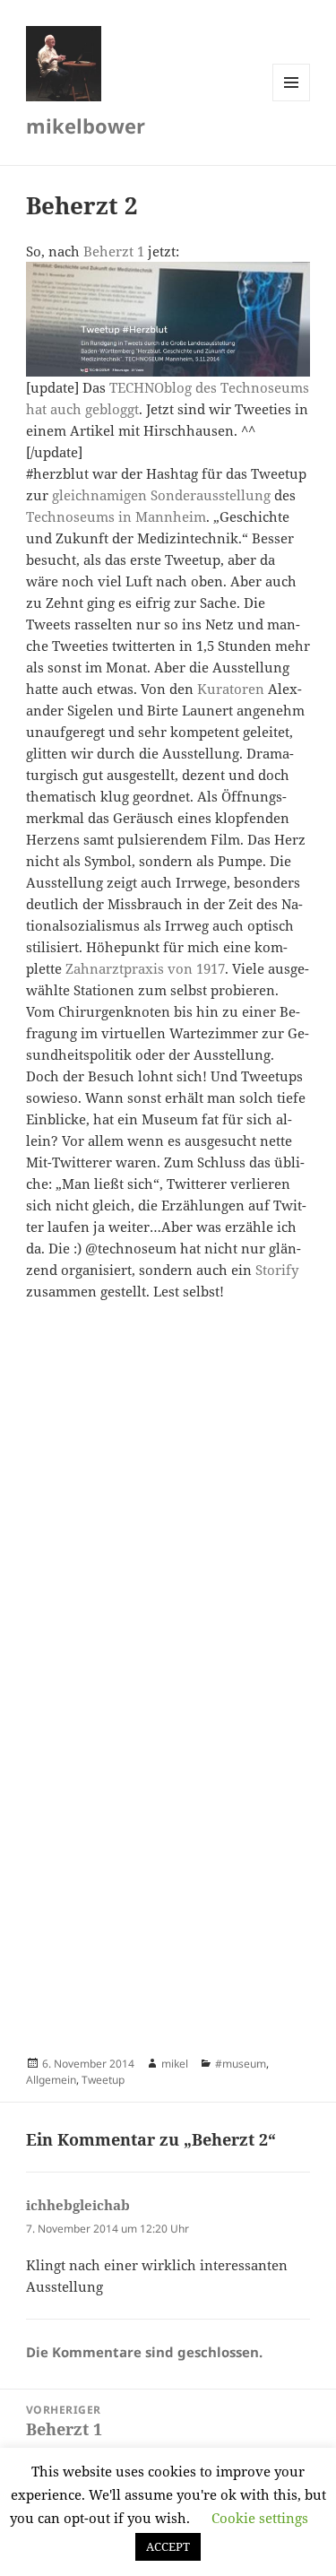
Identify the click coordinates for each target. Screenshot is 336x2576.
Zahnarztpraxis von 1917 (145, 968)
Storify (277, 1270)
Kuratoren (231, 689)
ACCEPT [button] (168, 2546)
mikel (175, 2064)
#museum (241, 2064)
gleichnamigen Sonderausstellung (161, 495)
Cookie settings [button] (260, 2518)
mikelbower (86, 126)
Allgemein (51, 2080)
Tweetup (103, 2080)
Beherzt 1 (114, 251)
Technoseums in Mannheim (116, 516)
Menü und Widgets (292, 101)
